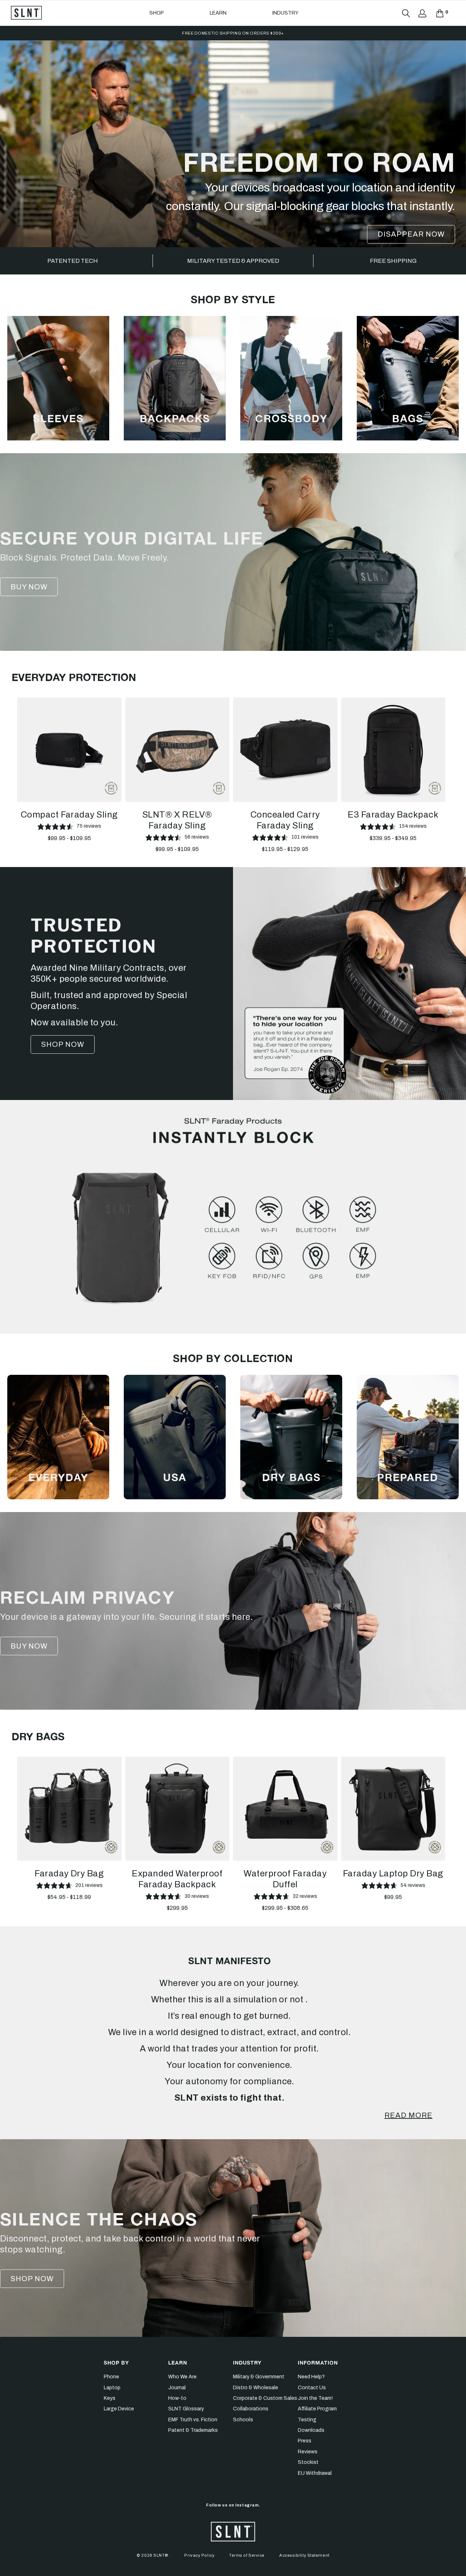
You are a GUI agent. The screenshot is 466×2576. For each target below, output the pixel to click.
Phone (111, 2377)
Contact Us (312, 2388)
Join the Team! (315, 2398)
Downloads (311, 2430)
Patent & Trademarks (193, 2430)
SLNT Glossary (186, 2409)
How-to (177, 2398)
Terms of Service (247, 2555)
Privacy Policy (199, 2555)
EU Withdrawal (315, 2473)
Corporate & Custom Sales (265, 2398)
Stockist (308, 2462)
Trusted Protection (93, 936)
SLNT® (161, 2555)
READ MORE (408, 2115)
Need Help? (311, 2377)
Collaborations (251, 2409)
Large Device (119, 2409)
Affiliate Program (317, 2409)
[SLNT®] (26, 13)
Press (305, 2441)
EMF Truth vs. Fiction (193, 2420)
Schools (243, 2420)
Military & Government (259, 2377)
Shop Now (63, 1044)
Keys (110, 2398)
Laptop (112, 2388)
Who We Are (182, 2377)
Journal (177, 2388)
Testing (307, 2420)
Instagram (247, 2505)
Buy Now (29, 587)
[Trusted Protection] (349, 984)
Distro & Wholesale (256, 2388)
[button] (157, 13)
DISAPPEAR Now (411, 234)
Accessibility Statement (304, 2555)
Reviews (308, 2452)
